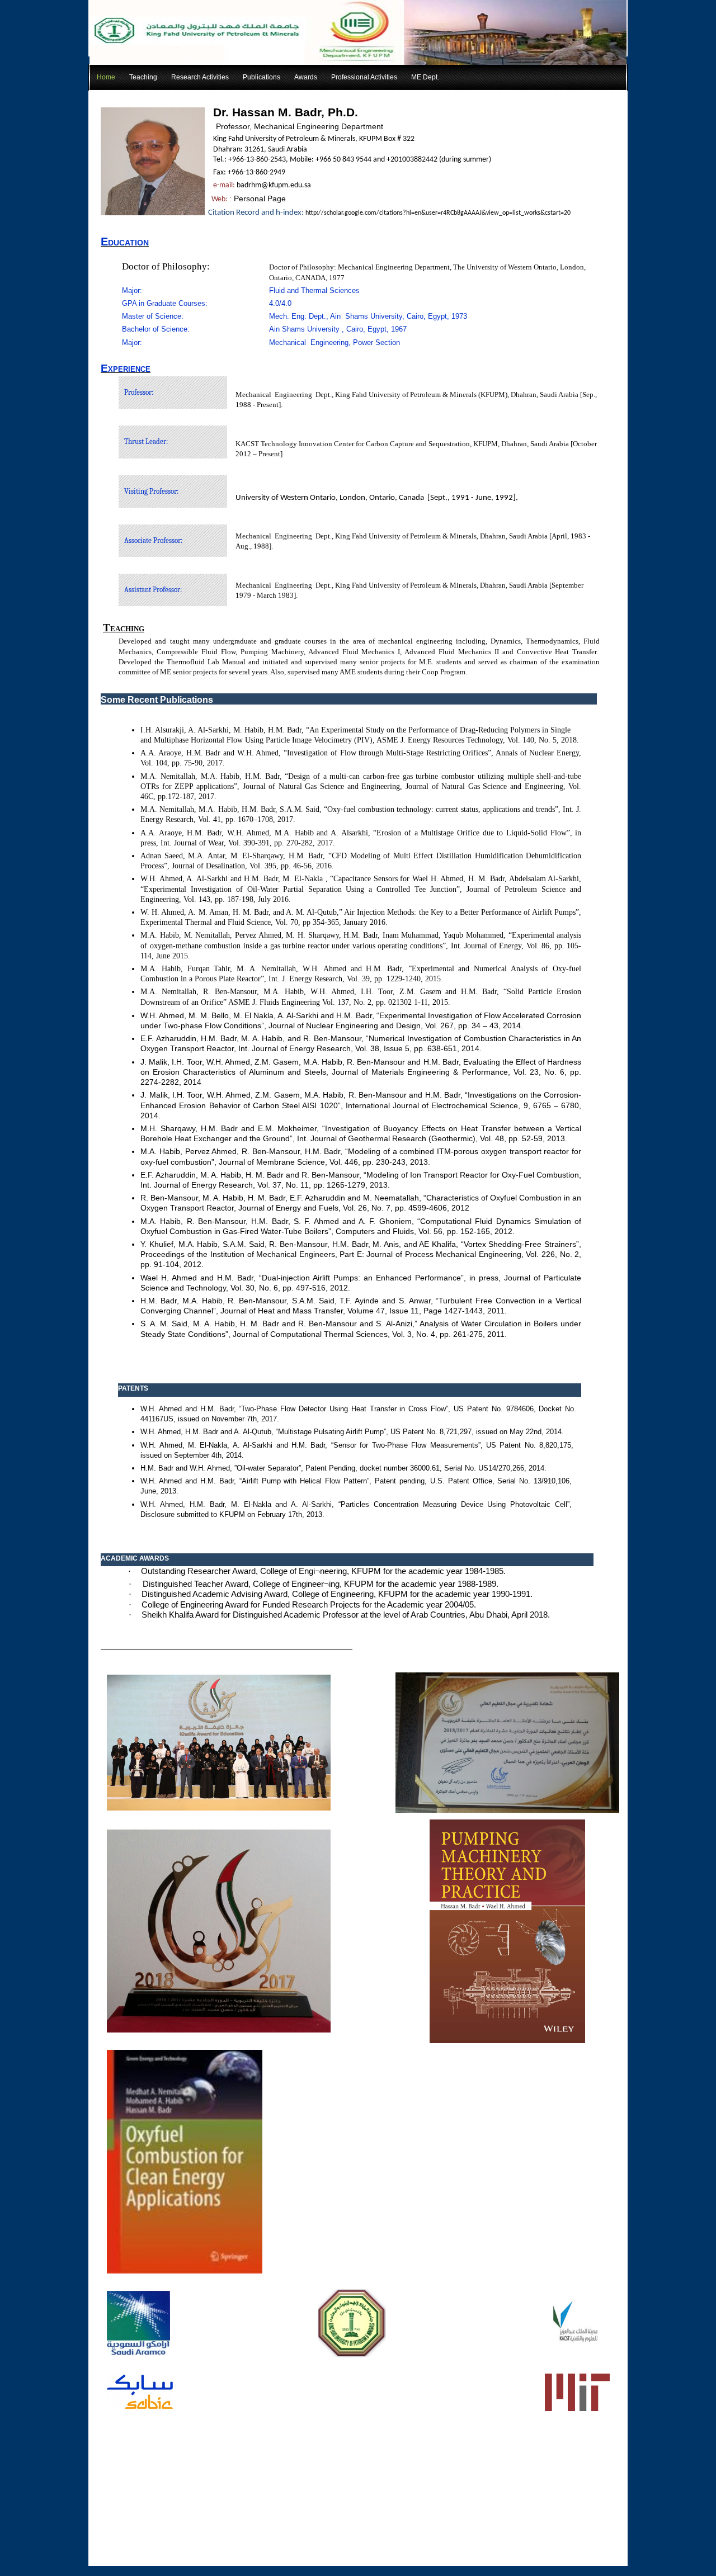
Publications (262, 77)
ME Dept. (425, 77)
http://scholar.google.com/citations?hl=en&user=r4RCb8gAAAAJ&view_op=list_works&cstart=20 (438, 213)
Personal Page (260, 198)
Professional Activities (364, 77)
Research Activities (200, 77)
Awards (306, 77)
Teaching (143, 77)
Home (106, 77)
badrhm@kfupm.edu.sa (274, 185)
